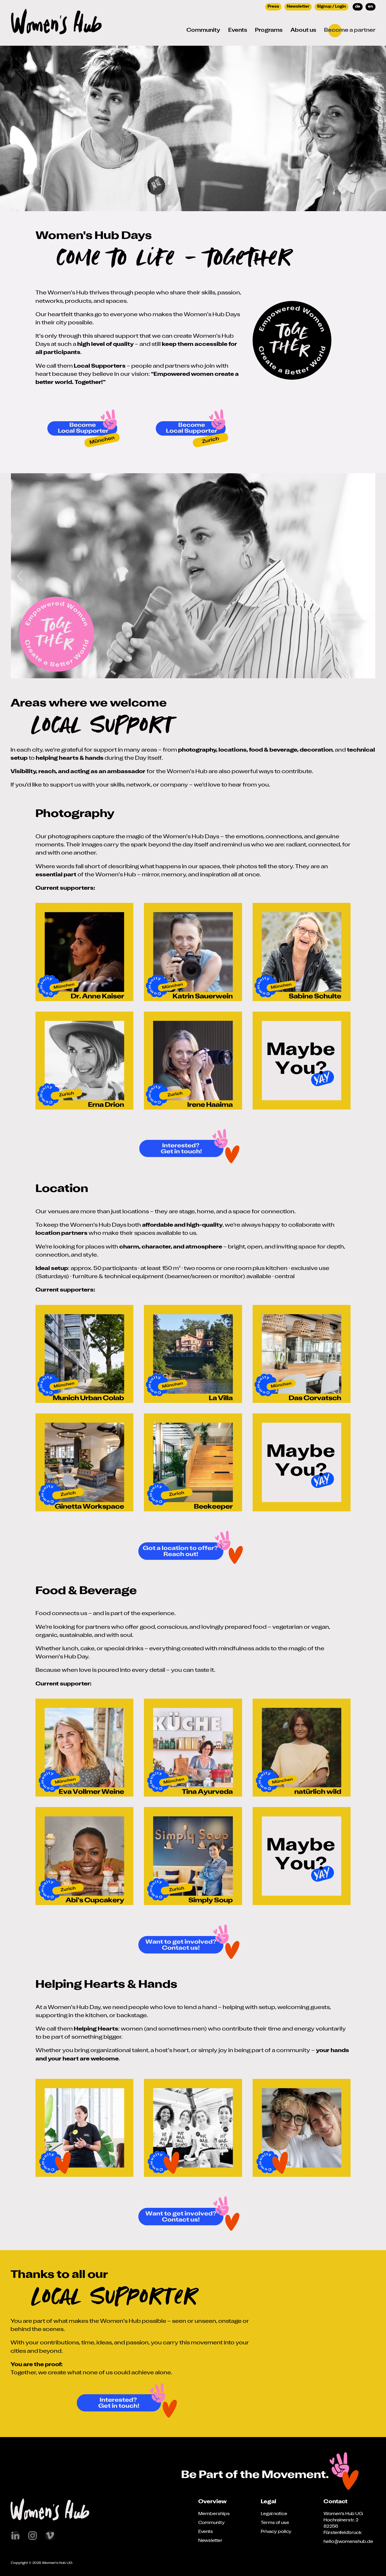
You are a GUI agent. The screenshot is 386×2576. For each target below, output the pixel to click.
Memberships (214, 2514)
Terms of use (275, 2523)
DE (358, 7)
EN (371, 7)
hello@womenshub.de (348, 2542)
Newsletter (298, 7)
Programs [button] (269, 30)
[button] (20, 576)
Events (206, 2532)
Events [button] (238, 30)
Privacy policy (276, 2532)
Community (212, 2523)
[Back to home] (56, 23)
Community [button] (203, 30)
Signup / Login (332, 7)
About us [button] (303, 30)
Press (273, 7)
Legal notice (274, 2514)
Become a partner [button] (350, 30)
